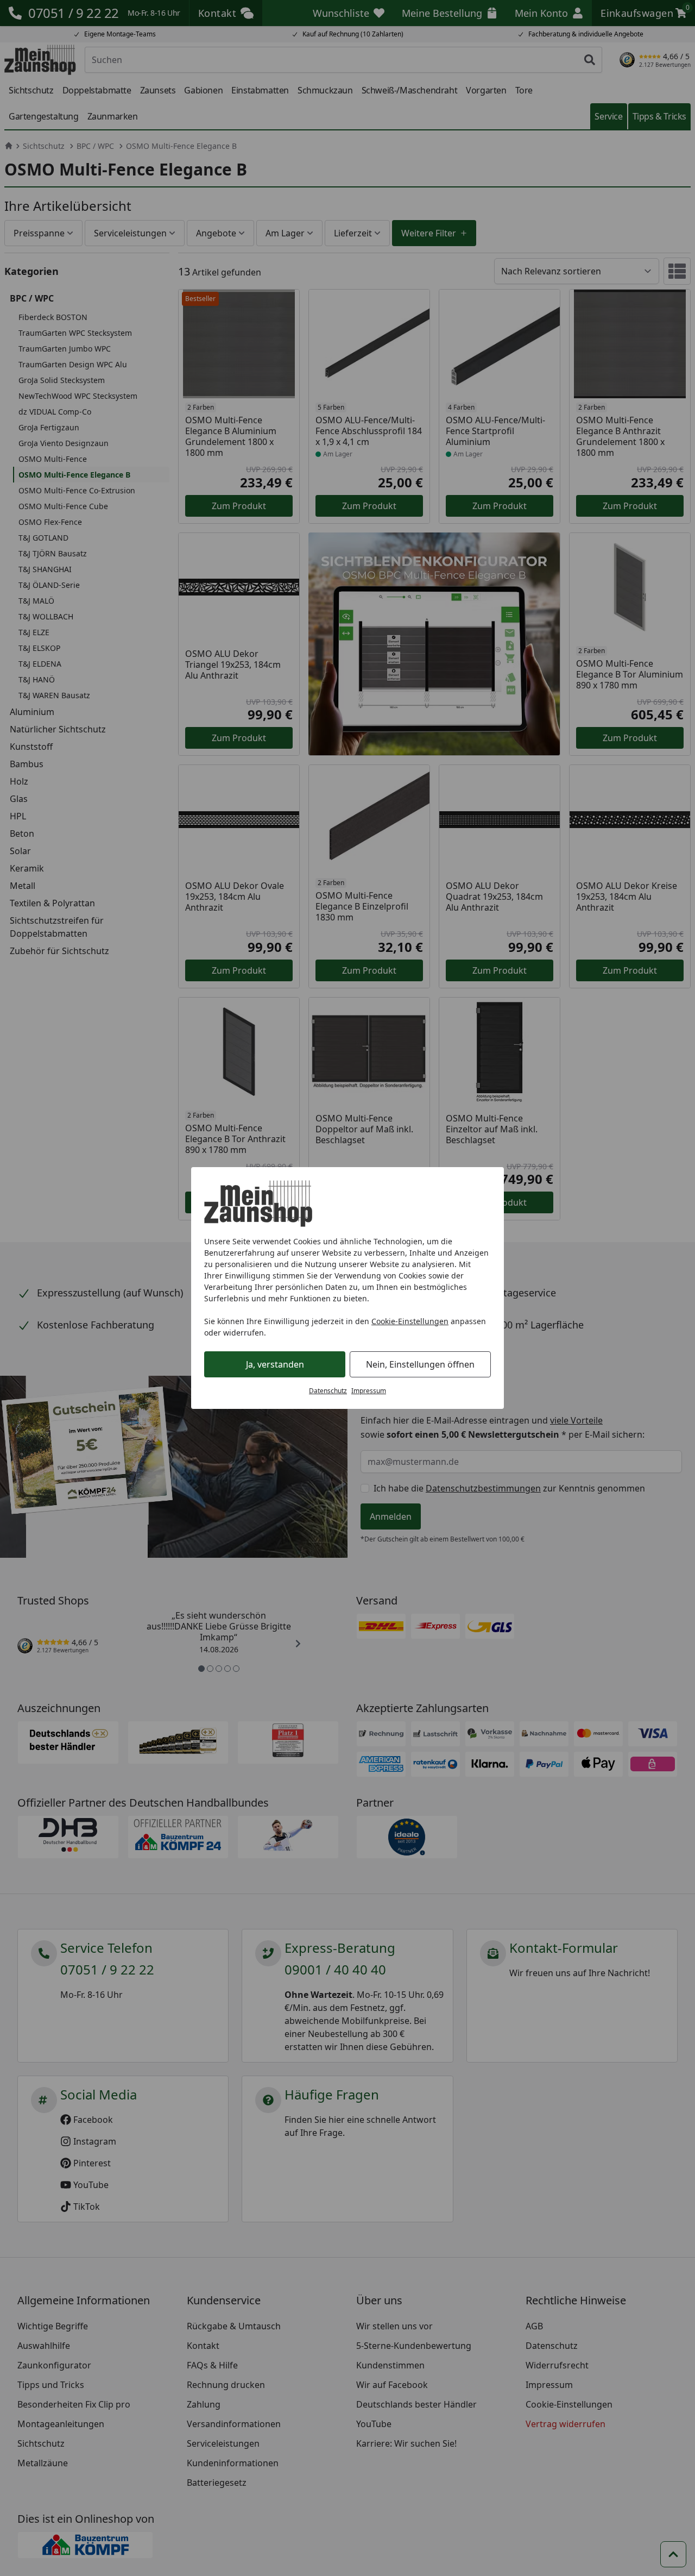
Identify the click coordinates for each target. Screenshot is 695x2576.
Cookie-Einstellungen (410, 1321)
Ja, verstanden (275, 1364)
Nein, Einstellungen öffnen (420, 1364)
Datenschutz (328, 1391)
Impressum (369, 1391)
